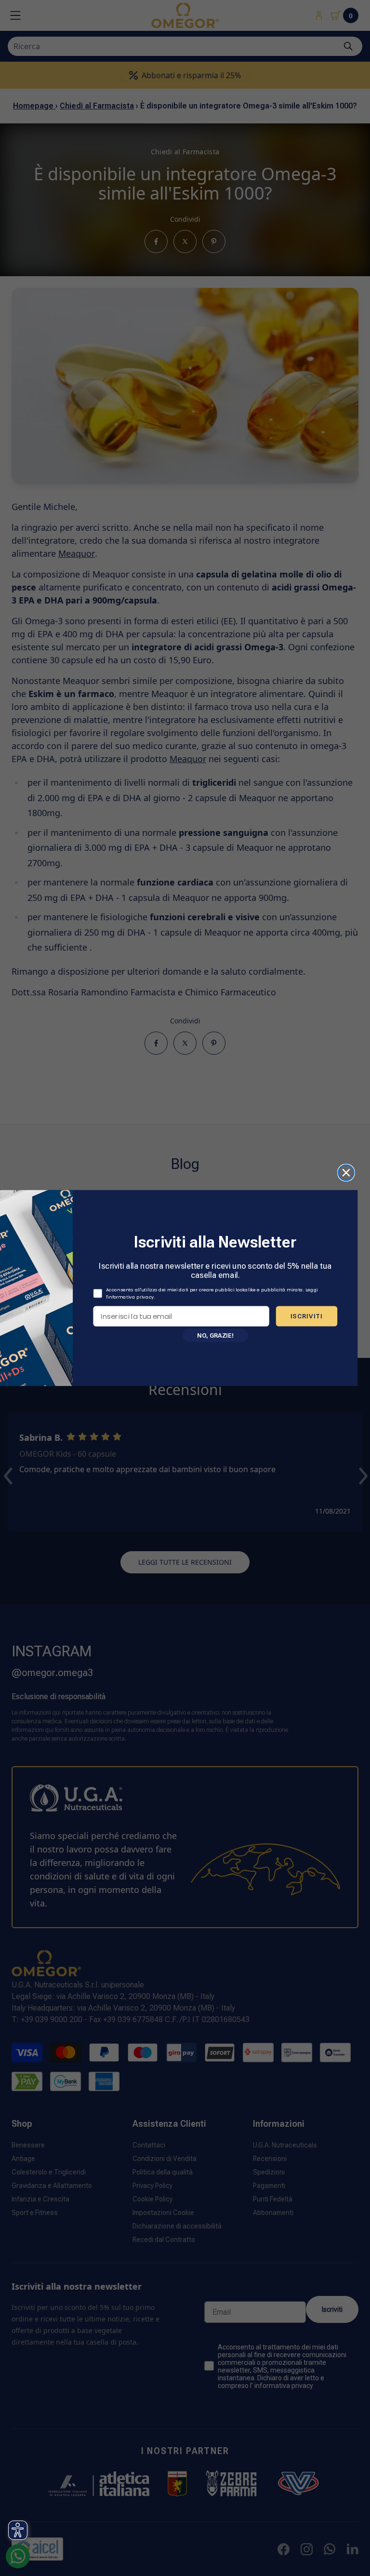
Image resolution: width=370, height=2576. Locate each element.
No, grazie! (215, 1335)
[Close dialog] (346, 1173)
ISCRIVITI (307, 1316)
